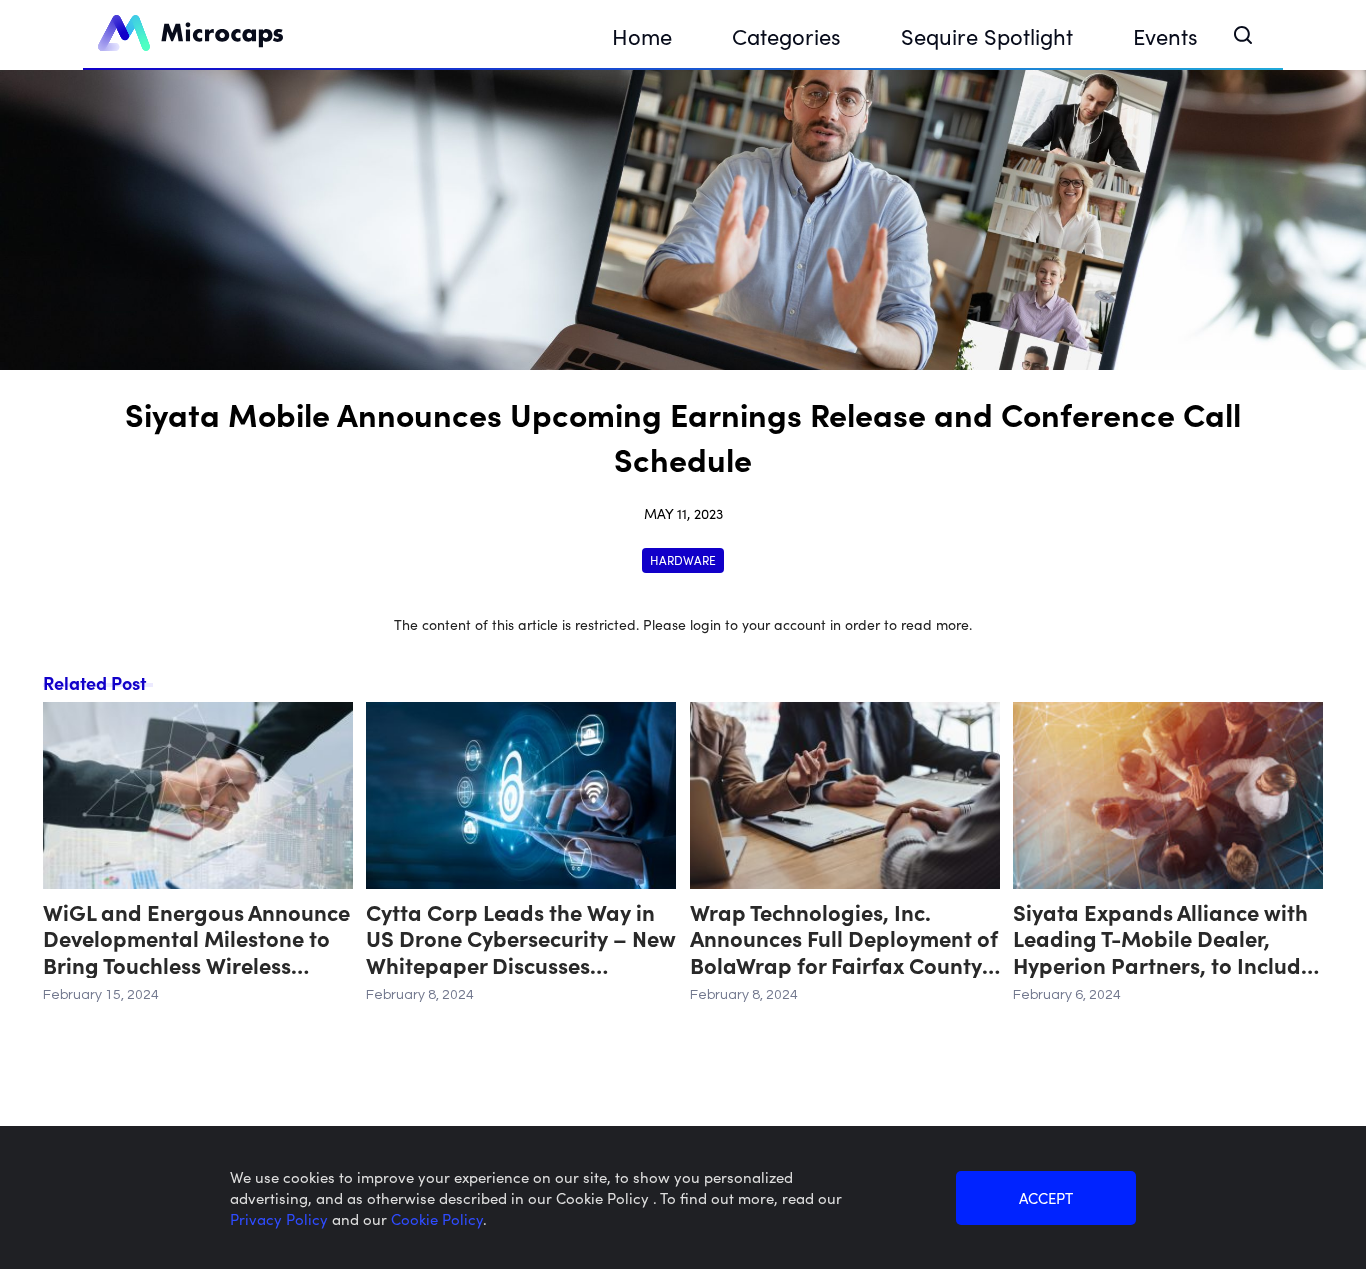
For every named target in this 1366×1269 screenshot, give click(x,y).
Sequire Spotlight (987, 35)
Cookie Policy (437, 1218)
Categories (786, 35)
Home (642, 35)
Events (1165, 35)
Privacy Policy (281, 1218)
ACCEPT (1046, 1197)
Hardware (683, 559)
